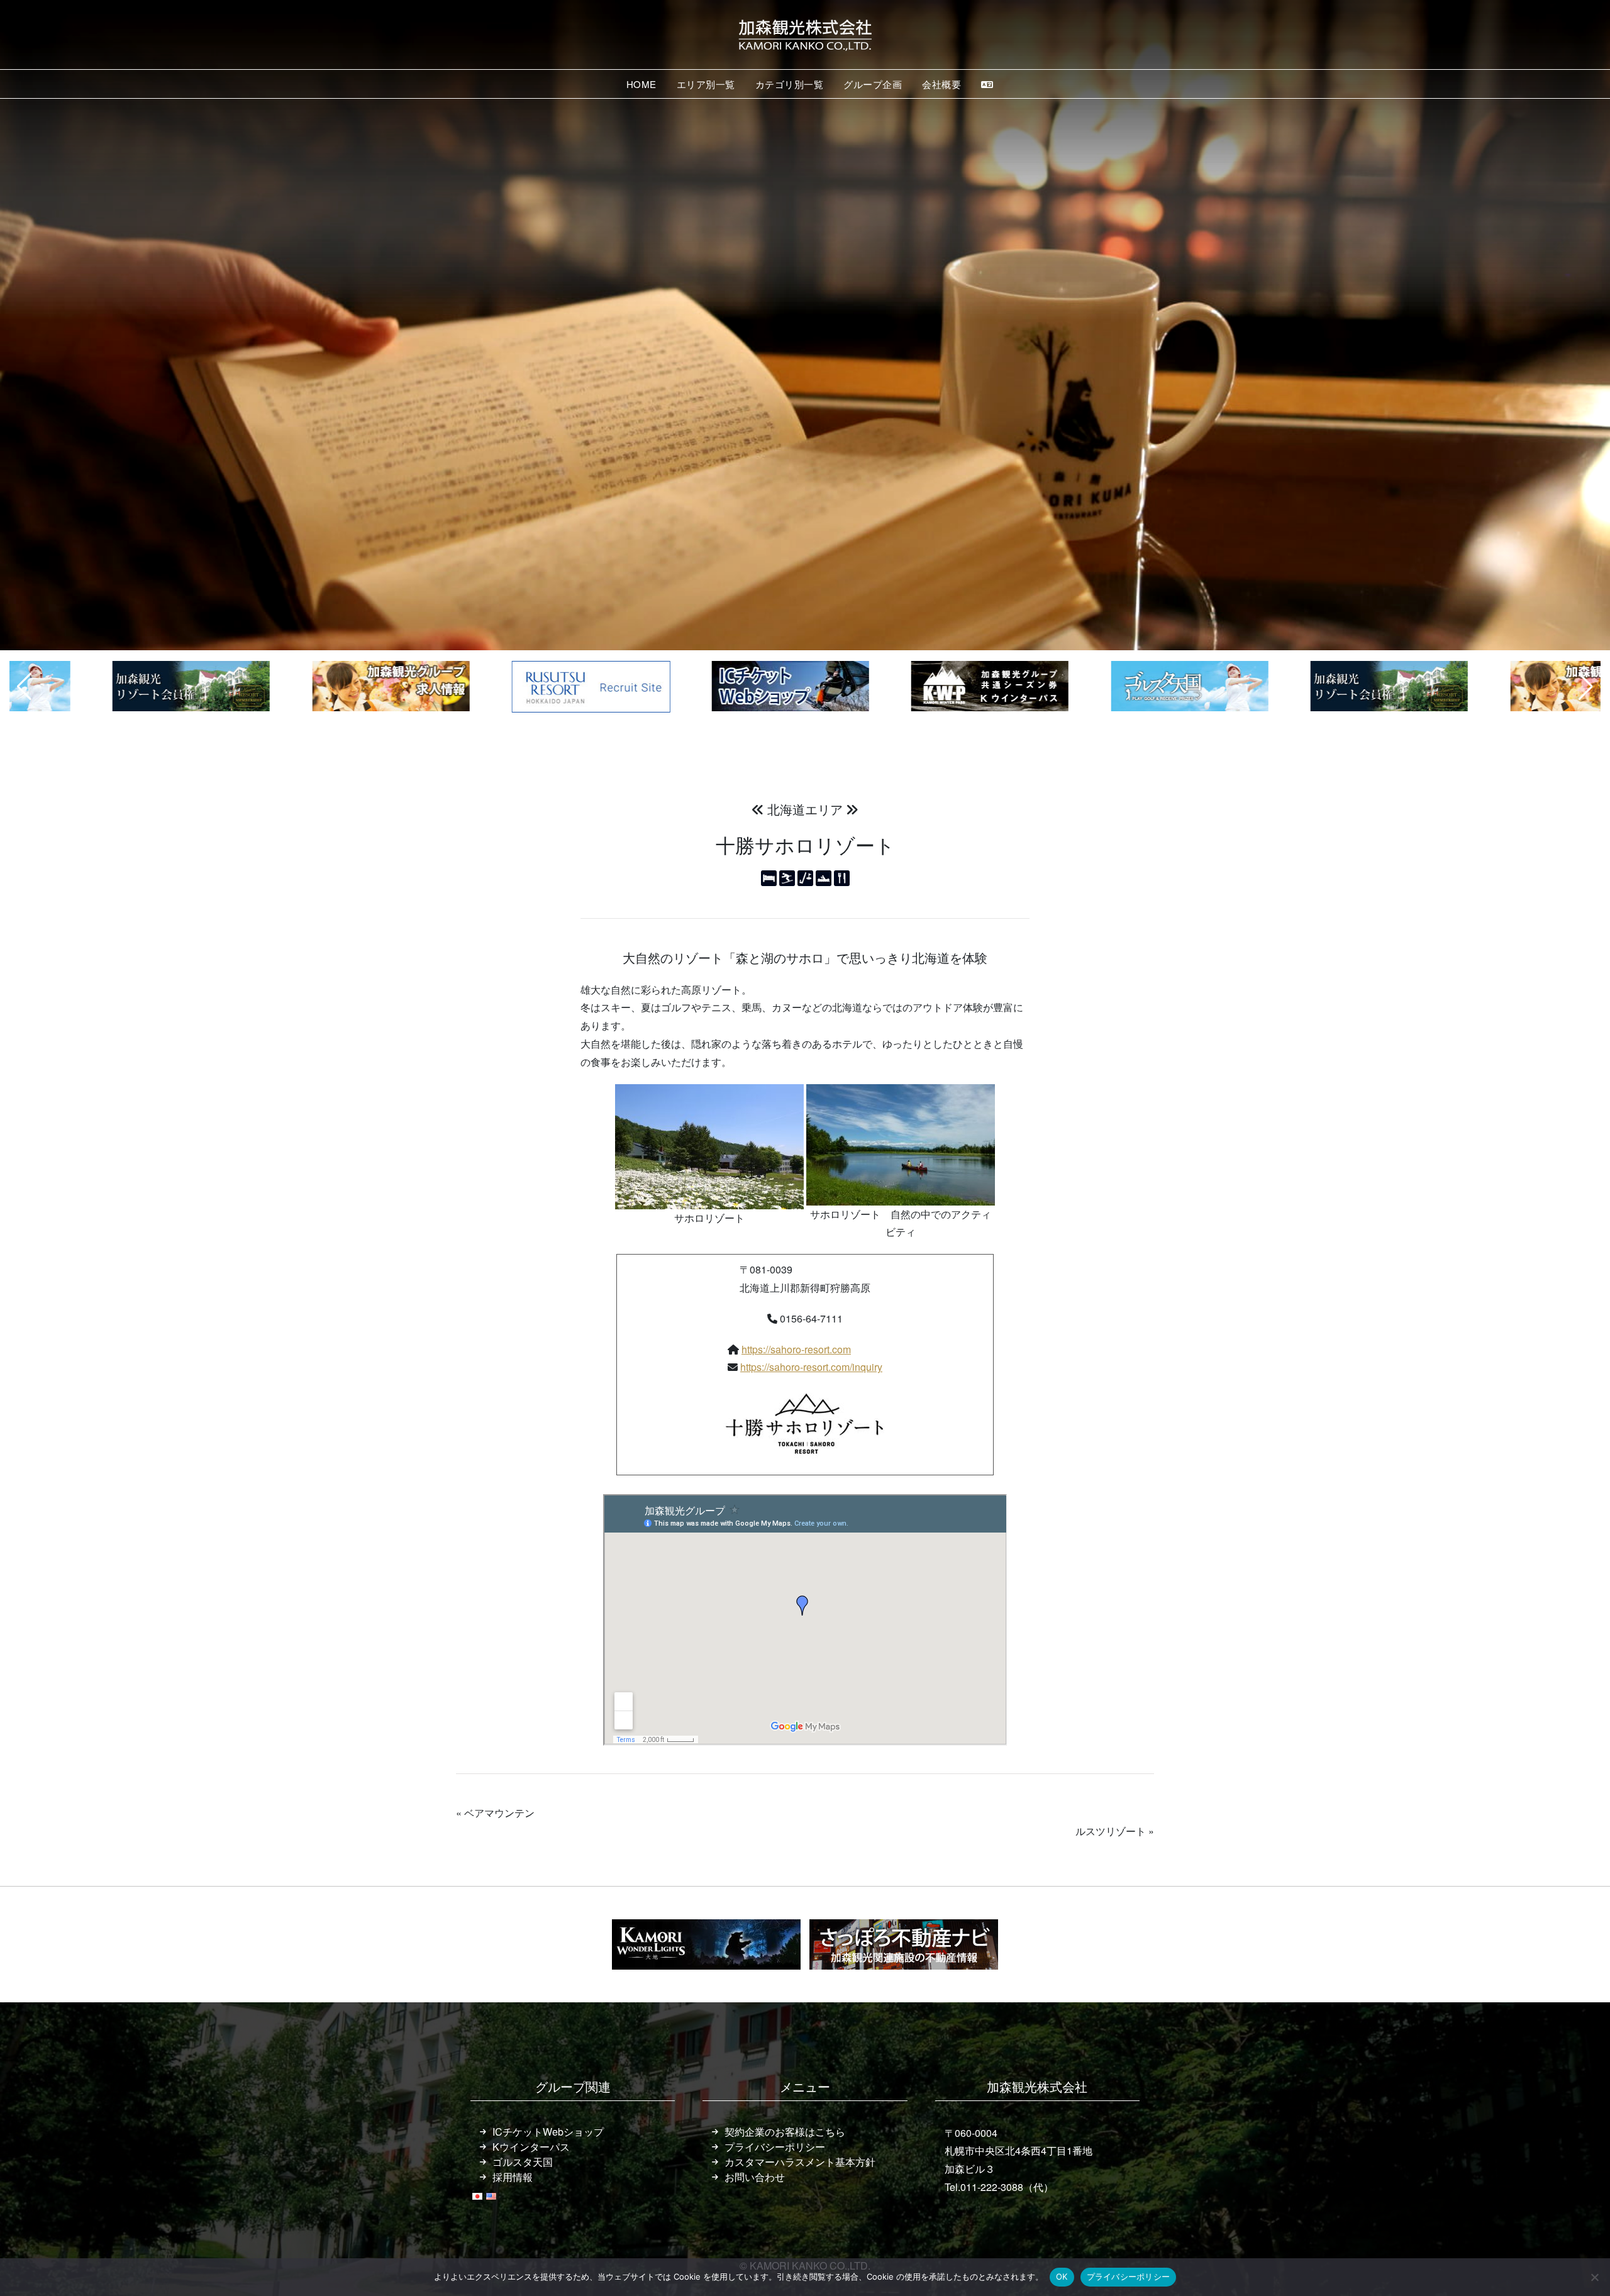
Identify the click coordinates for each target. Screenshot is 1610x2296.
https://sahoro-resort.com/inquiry (811, 1367)
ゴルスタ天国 (523, 2162)
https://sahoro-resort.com (796, 1349)
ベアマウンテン (499, 1813)
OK (1062, 2277)
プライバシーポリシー (775, 2147)
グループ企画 (873, 84)
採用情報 (513, 2177)
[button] (24, 687)
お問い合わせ (755, 2177)
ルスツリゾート (1111, 1831)
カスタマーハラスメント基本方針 (800, 2162)
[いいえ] (1594, 2277)
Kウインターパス (531, 2147)
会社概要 (941, 84)
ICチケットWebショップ (548, 2132)
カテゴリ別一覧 (790, 84)
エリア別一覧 (706, 84)
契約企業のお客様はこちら (785, 2132)
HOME (641, 84)
